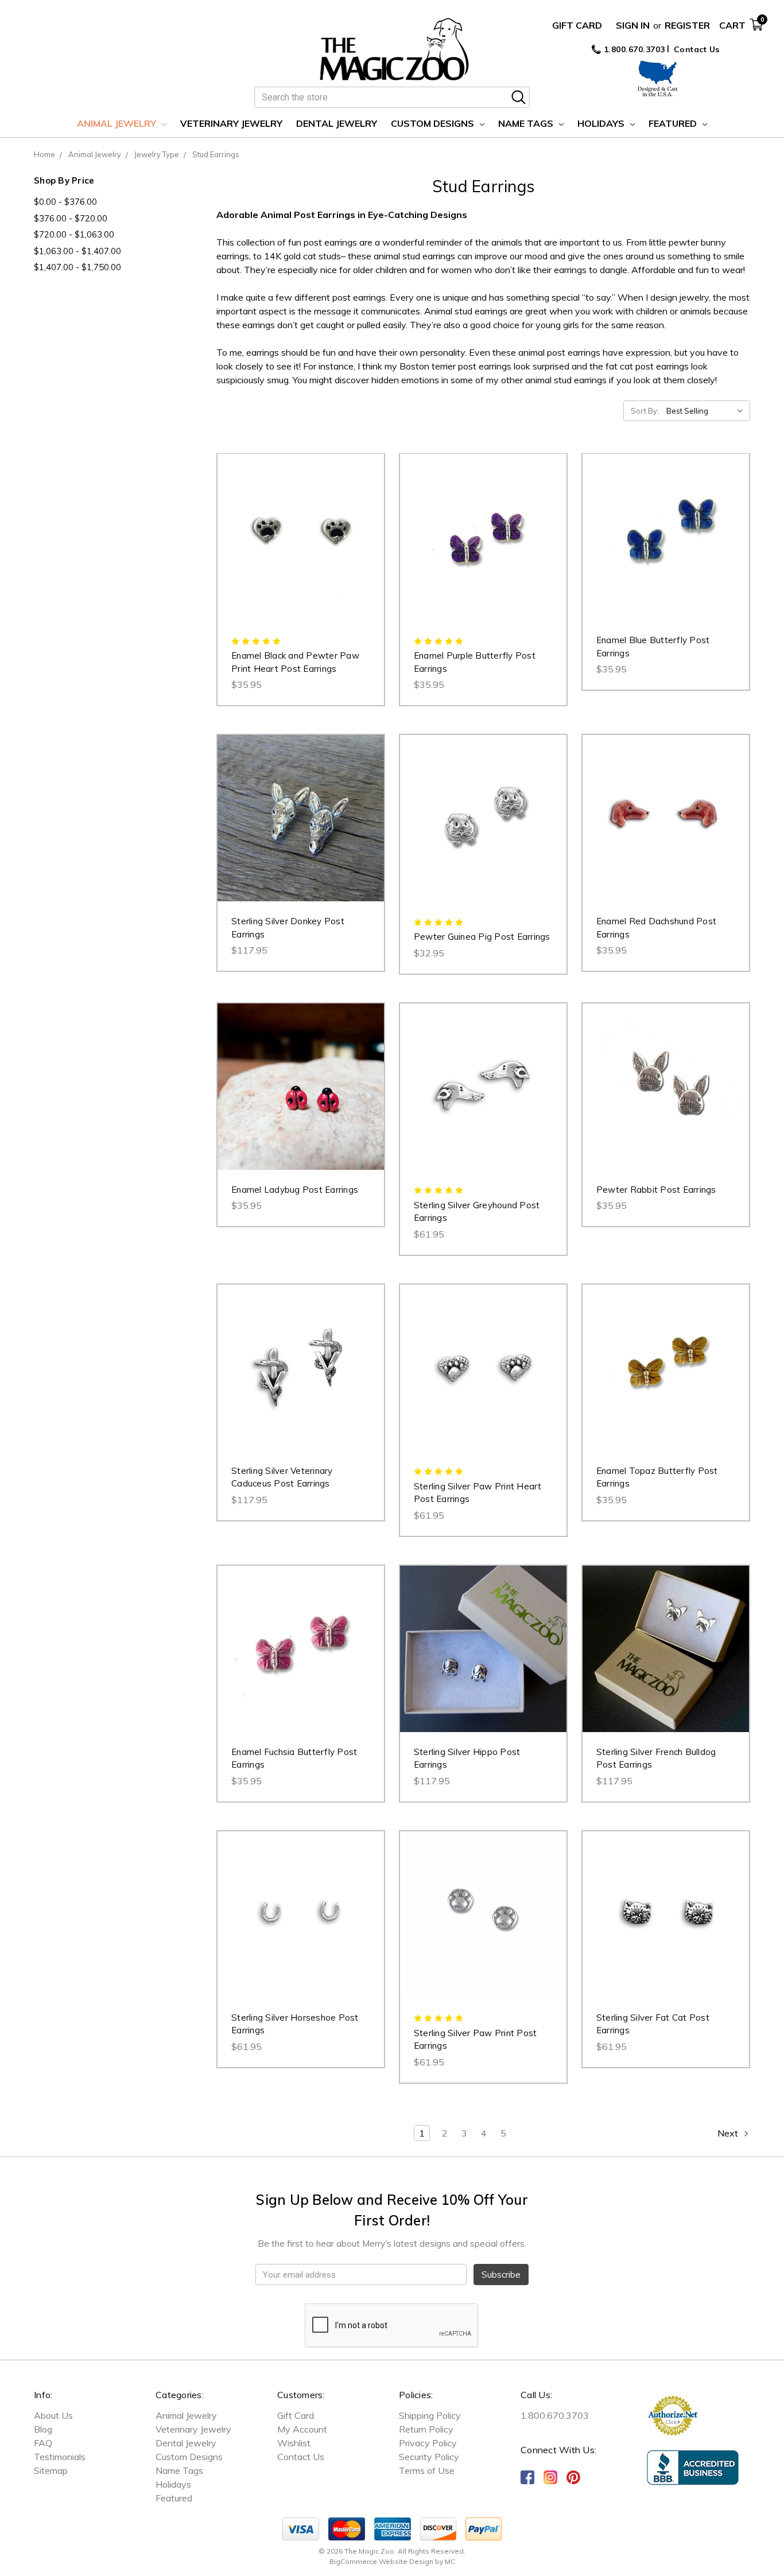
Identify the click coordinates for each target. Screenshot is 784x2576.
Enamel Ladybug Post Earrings (295, 1190)
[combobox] (392, 97)
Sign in (633, 25)
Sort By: (645, 411)
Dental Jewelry (337, 123)
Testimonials (60, 2457)
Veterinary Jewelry (231, 123)
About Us (53, 2415)
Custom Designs (434, 123)
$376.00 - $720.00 (71, 218)
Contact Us (697, 49)
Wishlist (294, 2443)
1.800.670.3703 (633, 49)
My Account (302, 2429)
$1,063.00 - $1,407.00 (77, 251)
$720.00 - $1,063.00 (74, 234)
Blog (43, 2429)
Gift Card (577, 25)
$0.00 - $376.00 (65, 202)
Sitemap (51, 2470)
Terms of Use (427, 2470)
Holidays (602, 123)
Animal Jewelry (118, 123)
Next (729, 2133)
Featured (674, 123)
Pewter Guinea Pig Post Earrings (482, 937)
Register (687, 25)
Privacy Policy (428, 2443)
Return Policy (426, 2429)
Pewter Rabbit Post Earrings (656, 1190)
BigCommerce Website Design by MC (392, 2561)
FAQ (43, 2443)
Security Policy (429, 2457)
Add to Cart (300, 548)
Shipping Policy (430, 2415)
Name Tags (527, 123)
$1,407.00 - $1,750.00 (77, 267)
